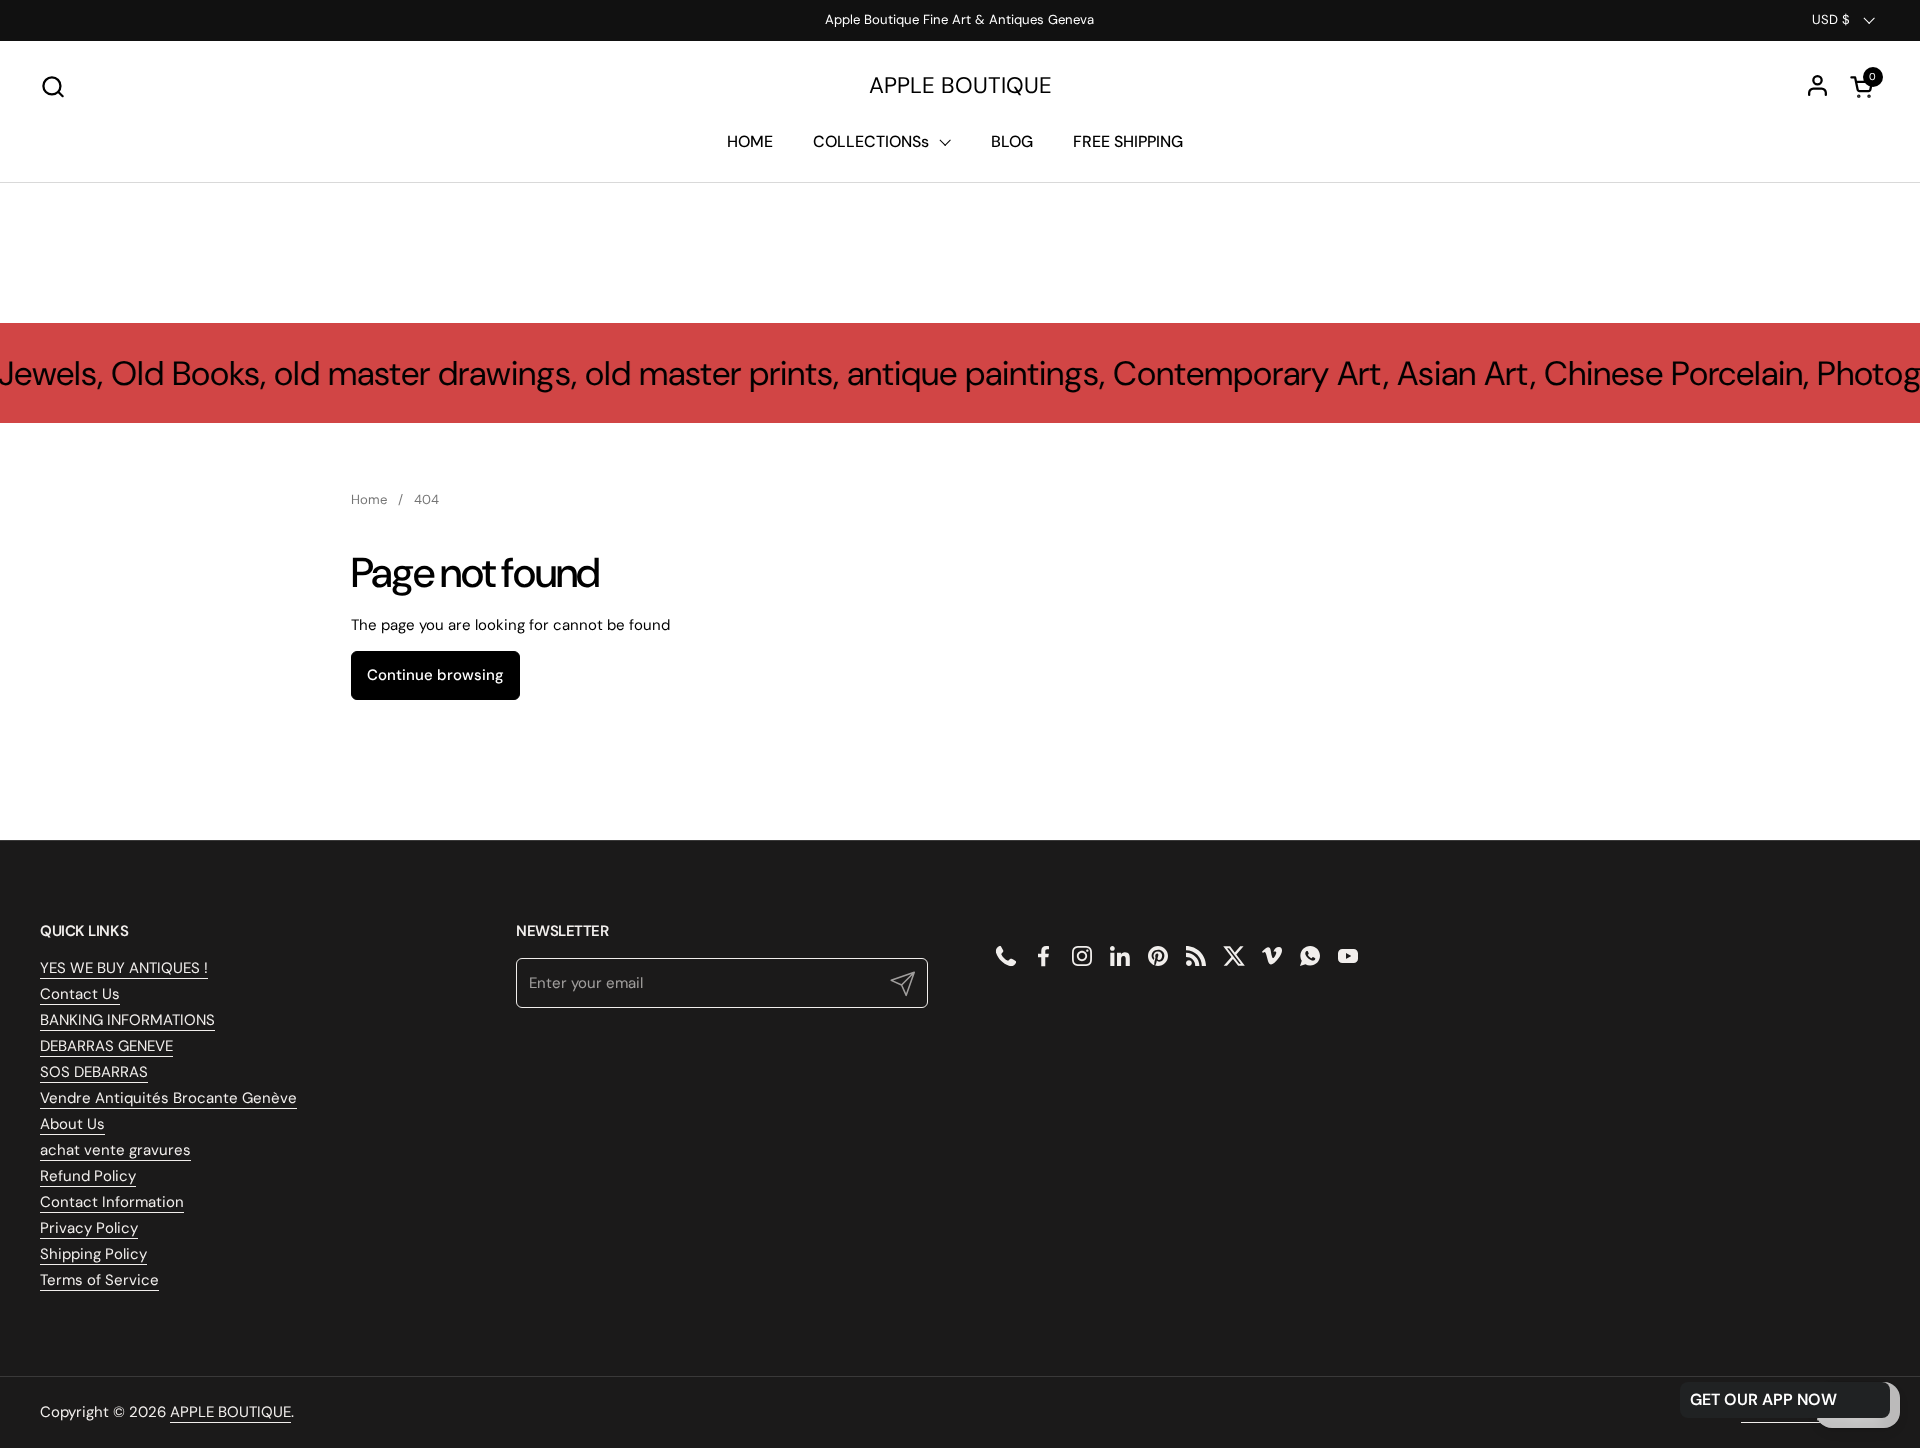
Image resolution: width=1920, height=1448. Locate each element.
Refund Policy (88, 1176)
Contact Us (80, 994)
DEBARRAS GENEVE (106, 1046)
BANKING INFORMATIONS (127, 1020)
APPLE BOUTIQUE (960, 86)
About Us (72, 1124)
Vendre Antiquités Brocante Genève (168, 1098)
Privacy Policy (89, 1228)
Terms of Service (99, 1280)
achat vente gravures (115, 1150)
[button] (52, 86)
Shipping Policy (93, 1254)
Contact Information (112, 1202)
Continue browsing (435, 675)
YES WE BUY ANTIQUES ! (124, 968)
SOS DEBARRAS (94, 1072)
